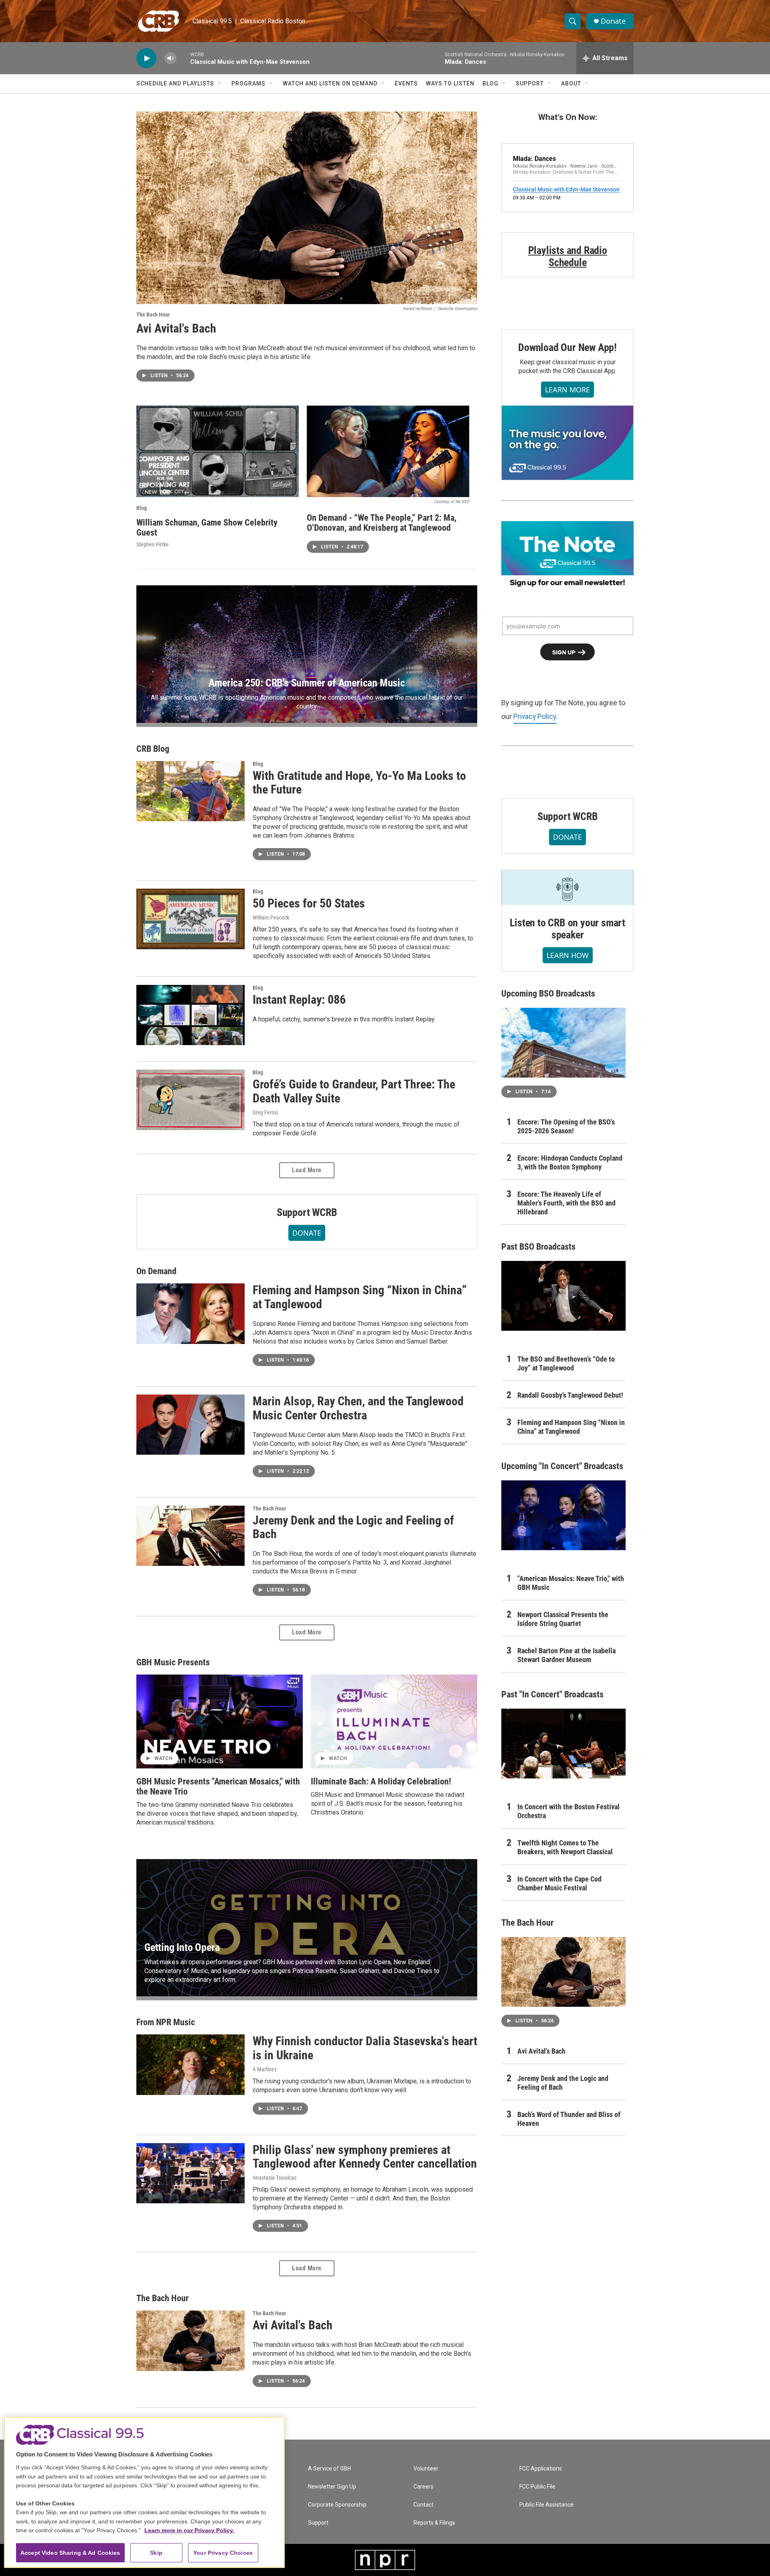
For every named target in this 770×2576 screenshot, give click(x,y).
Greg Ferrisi (265, 1112)
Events (406, 83)
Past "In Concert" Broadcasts (552, 1694)
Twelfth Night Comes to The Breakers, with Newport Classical (565, 1847)
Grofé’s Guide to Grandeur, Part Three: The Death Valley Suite (354, 1091)
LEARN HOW (568, 955)
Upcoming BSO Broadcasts (548, 994)
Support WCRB (307, 1212)
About (571, 83)
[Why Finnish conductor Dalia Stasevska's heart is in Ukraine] (190, 2064)
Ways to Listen (450, 83)
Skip (156, 2553)
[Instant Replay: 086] (190, 1015)
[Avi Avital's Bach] (307, 208)
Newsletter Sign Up (332, 2487)
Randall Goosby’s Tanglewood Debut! (570, 1395)
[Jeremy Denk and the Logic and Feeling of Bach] (190, 1536)
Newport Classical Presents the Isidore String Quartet (563, 1619)
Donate (613, 21)
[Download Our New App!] (567, 443)
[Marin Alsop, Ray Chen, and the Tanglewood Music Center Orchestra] (190, 1425)
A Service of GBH (329, 2469)
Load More (307, 1170)
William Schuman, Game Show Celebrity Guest (207, 528)
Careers (423, 2487)
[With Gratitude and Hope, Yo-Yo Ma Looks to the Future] (190, 791)
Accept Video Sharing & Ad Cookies (70, 2553)
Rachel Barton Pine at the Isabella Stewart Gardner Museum (566, 1655)
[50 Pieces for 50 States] (190, 919)
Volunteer (426, 2469)
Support (530, 83)
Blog (490, 83)
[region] (144, 2492)
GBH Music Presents (173, 1662)
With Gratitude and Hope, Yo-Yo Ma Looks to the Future (359, 783)
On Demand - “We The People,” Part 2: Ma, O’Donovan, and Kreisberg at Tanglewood (382, 523)
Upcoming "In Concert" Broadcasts (562, 1466)
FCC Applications (541, 2469)
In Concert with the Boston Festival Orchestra (568, 1811)
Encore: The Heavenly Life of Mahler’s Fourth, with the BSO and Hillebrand (566, 1203)
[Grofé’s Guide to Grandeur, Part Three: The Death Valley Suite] (190, 1100)
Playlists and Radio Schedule (568, 256)
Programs (248, 83)
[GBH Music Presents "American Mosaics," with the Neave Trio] (220, 1721)
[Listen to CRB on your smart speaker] (567, 888)
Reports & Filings (434, 2523)
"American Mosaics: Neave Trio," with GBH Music (571, 1583)
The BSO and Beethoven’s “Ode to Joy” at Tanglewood (566, 1363)
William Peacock (271, 918)
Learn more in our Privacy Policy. (189, 2530)
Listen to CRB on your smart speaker (567, 929)
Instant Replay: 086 (299, 1000)
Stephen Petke (153, 544)
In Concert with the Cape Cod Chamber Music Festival (559, 1883)
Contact (423, 2505)
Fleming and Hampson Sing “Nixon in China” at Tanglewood (360, 1297)
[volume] (170, 58)
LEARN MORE (567, 390)
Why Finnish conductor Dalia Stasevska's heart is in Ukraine (365, 2048)
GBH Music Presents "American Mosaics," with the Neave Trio (218, 1786)
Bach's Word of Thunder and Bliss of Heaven (569, 2119)
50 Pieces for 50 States (309, 903)
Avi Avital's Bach (176, 328)
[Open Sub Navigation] (220, 83)
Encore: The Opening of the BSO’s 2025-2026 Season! (566, 1126)
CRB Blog (153, 749)
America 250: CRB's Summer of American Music (307, 683)
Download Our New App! (567, 347)
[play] (146, 58)
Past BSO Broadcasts (538, 1247)
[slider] (183, 58)
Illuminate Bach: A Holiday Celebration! (381, 1781)
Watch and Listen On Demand (330, 83)
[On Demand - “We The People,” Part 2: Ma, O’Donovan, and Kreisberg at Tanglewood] (388, 451)
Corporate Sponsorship (337, 2505)
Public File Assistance (546, 2505)
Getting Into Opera (182, 1947)
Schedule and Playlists (175, 83)
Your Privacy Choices (223, 2553)
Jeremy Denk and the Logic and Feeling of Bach (353, 1527)
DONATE (307, 1233)
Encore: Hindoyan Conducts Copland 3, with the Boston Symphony (570, 1162)
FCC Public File (537, 2487)
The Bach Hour (153, 315)
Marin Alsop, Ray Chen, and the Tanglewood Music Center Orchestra (358, 1408)
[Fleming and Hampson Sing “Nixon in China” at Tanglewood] (190, 1313)
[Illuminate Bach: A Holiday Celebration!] (394, 1721)
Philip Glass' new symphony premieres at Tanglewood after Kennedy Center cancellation (365, 2157)
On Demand (156, 1271)
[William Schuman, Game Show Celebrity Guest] (218, 451)
